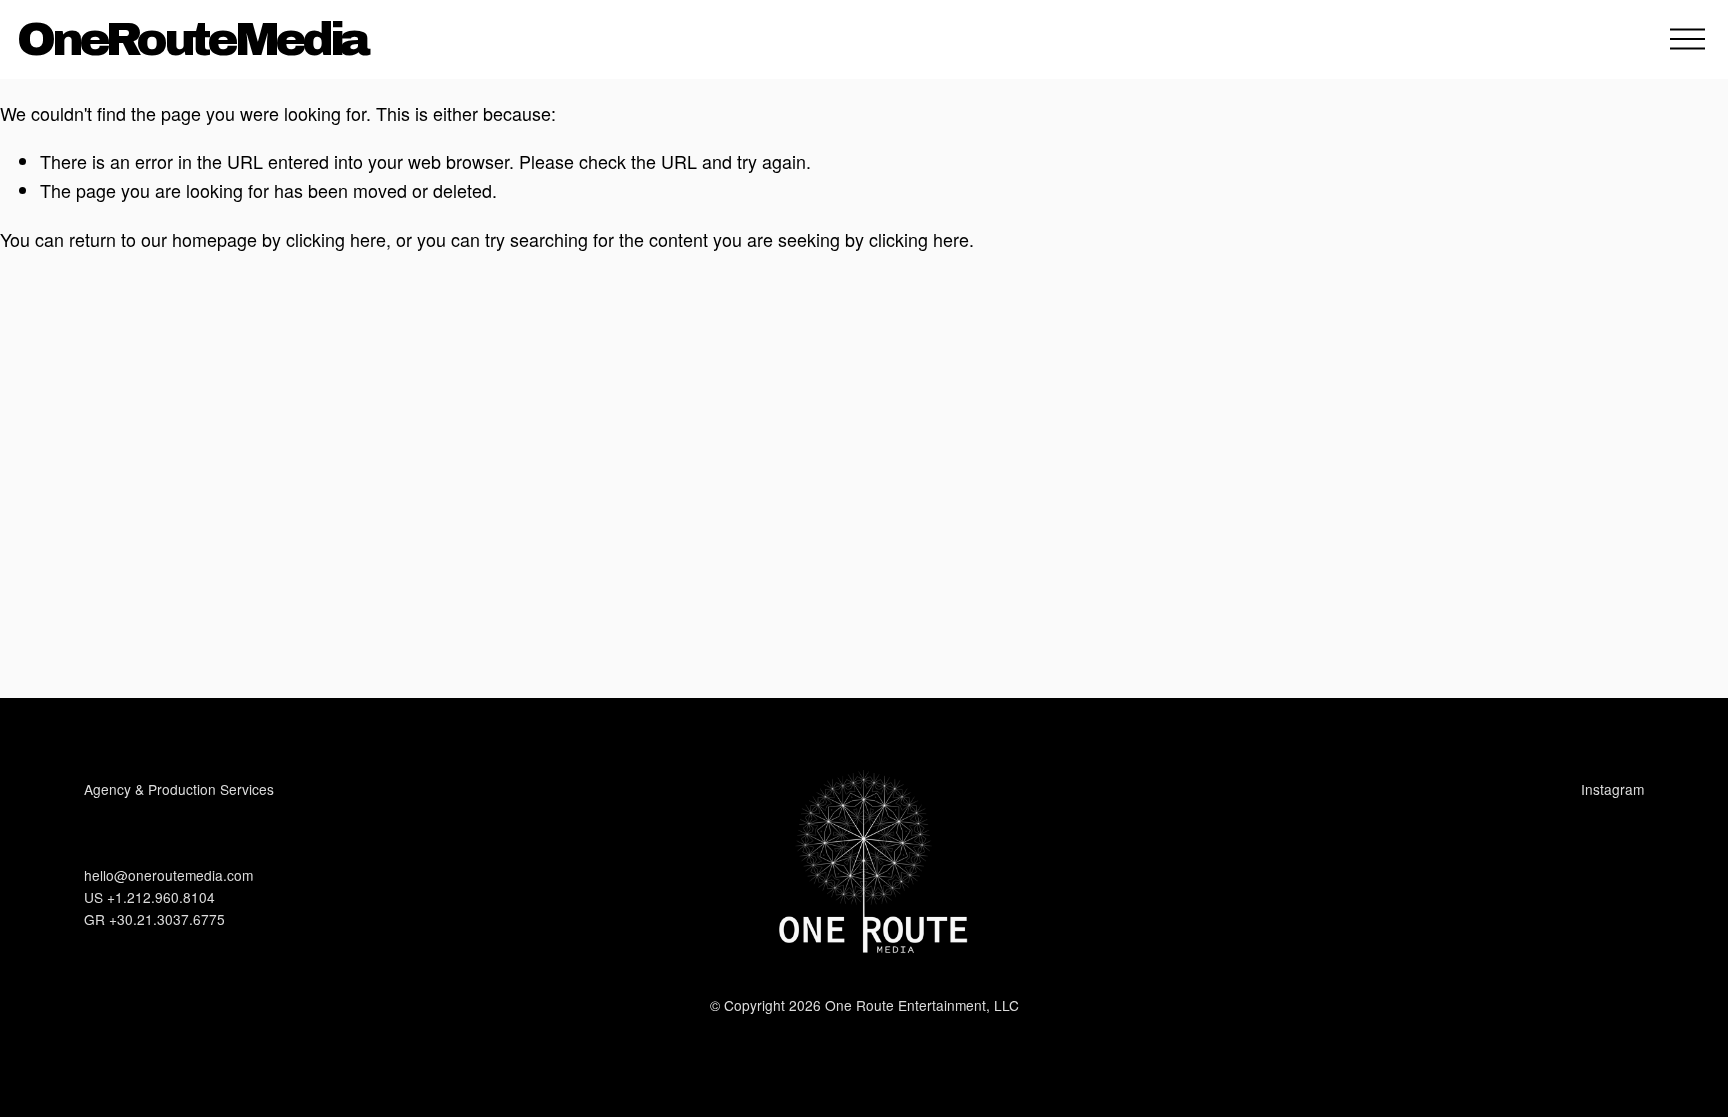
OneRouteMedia (191, 39)
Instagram (1612, 789)
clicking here (336, 239)
